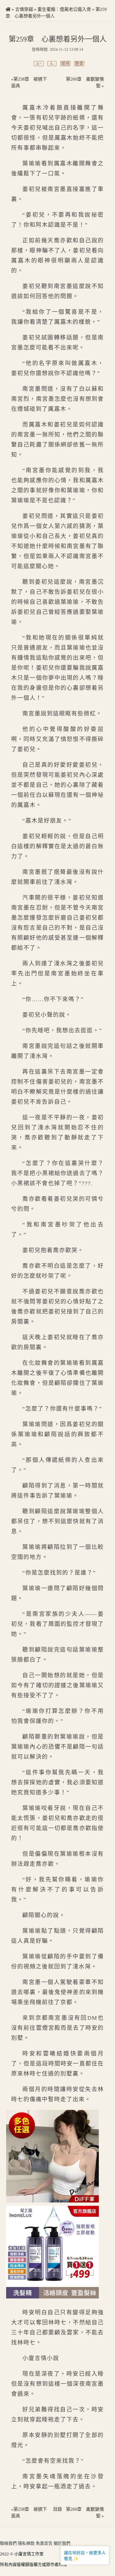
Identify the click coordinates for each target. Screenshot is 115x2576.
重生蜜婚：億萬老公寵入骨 (64, 9)
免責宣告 (44, 2543)
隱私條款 (26, 2543)
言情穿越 (24, 9)
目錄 (57, 2509)
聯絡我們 (8, 2543)
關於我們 (62, 2543)
